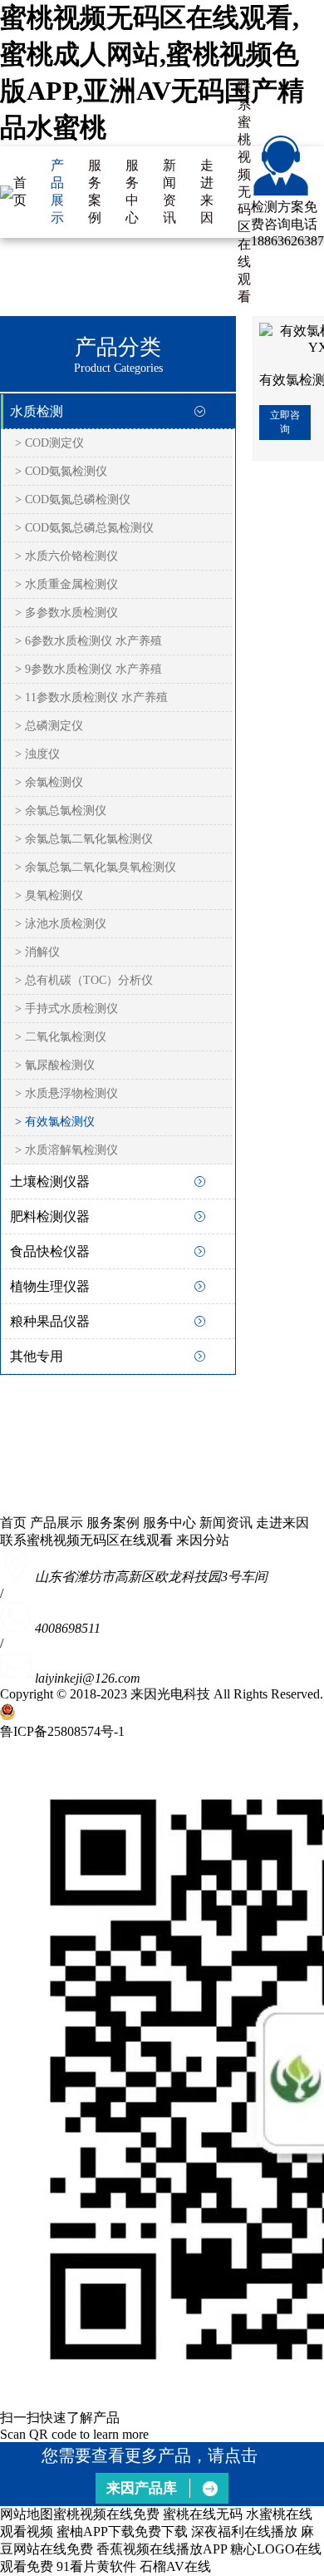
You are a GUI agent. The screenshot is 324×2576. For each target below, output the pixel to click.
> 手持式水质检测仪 (66, 1009)
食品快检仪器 (50, 1251)
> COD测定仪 (49, 443)
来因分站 (203, 1540)
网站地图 (27, 2514)
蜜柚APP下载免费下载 (122, 2532)
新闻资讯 (169, 191)
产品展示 (57, 191)
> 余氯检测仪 (49, 782)
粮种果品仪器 (50, 1321)
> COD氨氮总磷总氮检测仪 (84, 528)
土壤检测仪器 (50, 1182)
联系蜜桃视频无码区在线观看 (244, 192)
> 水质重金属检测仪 (66, 584)
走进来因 (207, 191)
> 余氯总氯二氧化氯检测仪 (84, 839)
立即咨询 (285, 422)
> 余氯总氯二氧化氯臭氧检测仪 (96, 867)
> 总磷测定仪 (49, 726)
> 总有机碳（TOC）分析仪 (84, 980)
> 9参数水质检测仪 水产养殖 (88, 669)
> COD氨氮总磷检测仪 (73, 499)
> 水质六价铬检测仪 (66, 556)
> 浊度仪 (37, 754)
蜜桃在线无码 (203, 2514)
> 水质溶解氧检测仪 (66, 1150)
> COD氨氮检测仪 (61, 471)
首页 (20, 191)
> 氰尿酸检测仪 (55, 1065)
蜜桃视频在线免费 (106, 2514)
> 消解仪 (37, 952)
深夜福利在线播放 (244, 2532)
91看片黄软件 (96, 2566)
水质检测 (37, 411)
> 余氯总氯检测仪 (61, 811)
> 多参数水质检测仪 (66, 613)
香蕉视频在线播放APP (162, 2549)
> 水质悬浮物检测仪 (66, 1093)
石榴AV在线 (175, 2566)
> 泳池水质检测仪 (61, 924)
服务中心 (132, 191)
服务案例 (95, 191)
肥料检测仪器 (50, 1216)
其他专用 (37, 1356)
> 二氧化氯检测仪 (61, 1037)
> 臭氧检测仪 (49, 895)
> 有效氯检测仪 (55, 1122)
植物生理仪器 (50, 1286)
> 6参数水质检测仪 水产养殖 (88, 641)
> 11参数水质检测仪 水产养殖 (91, 697)
